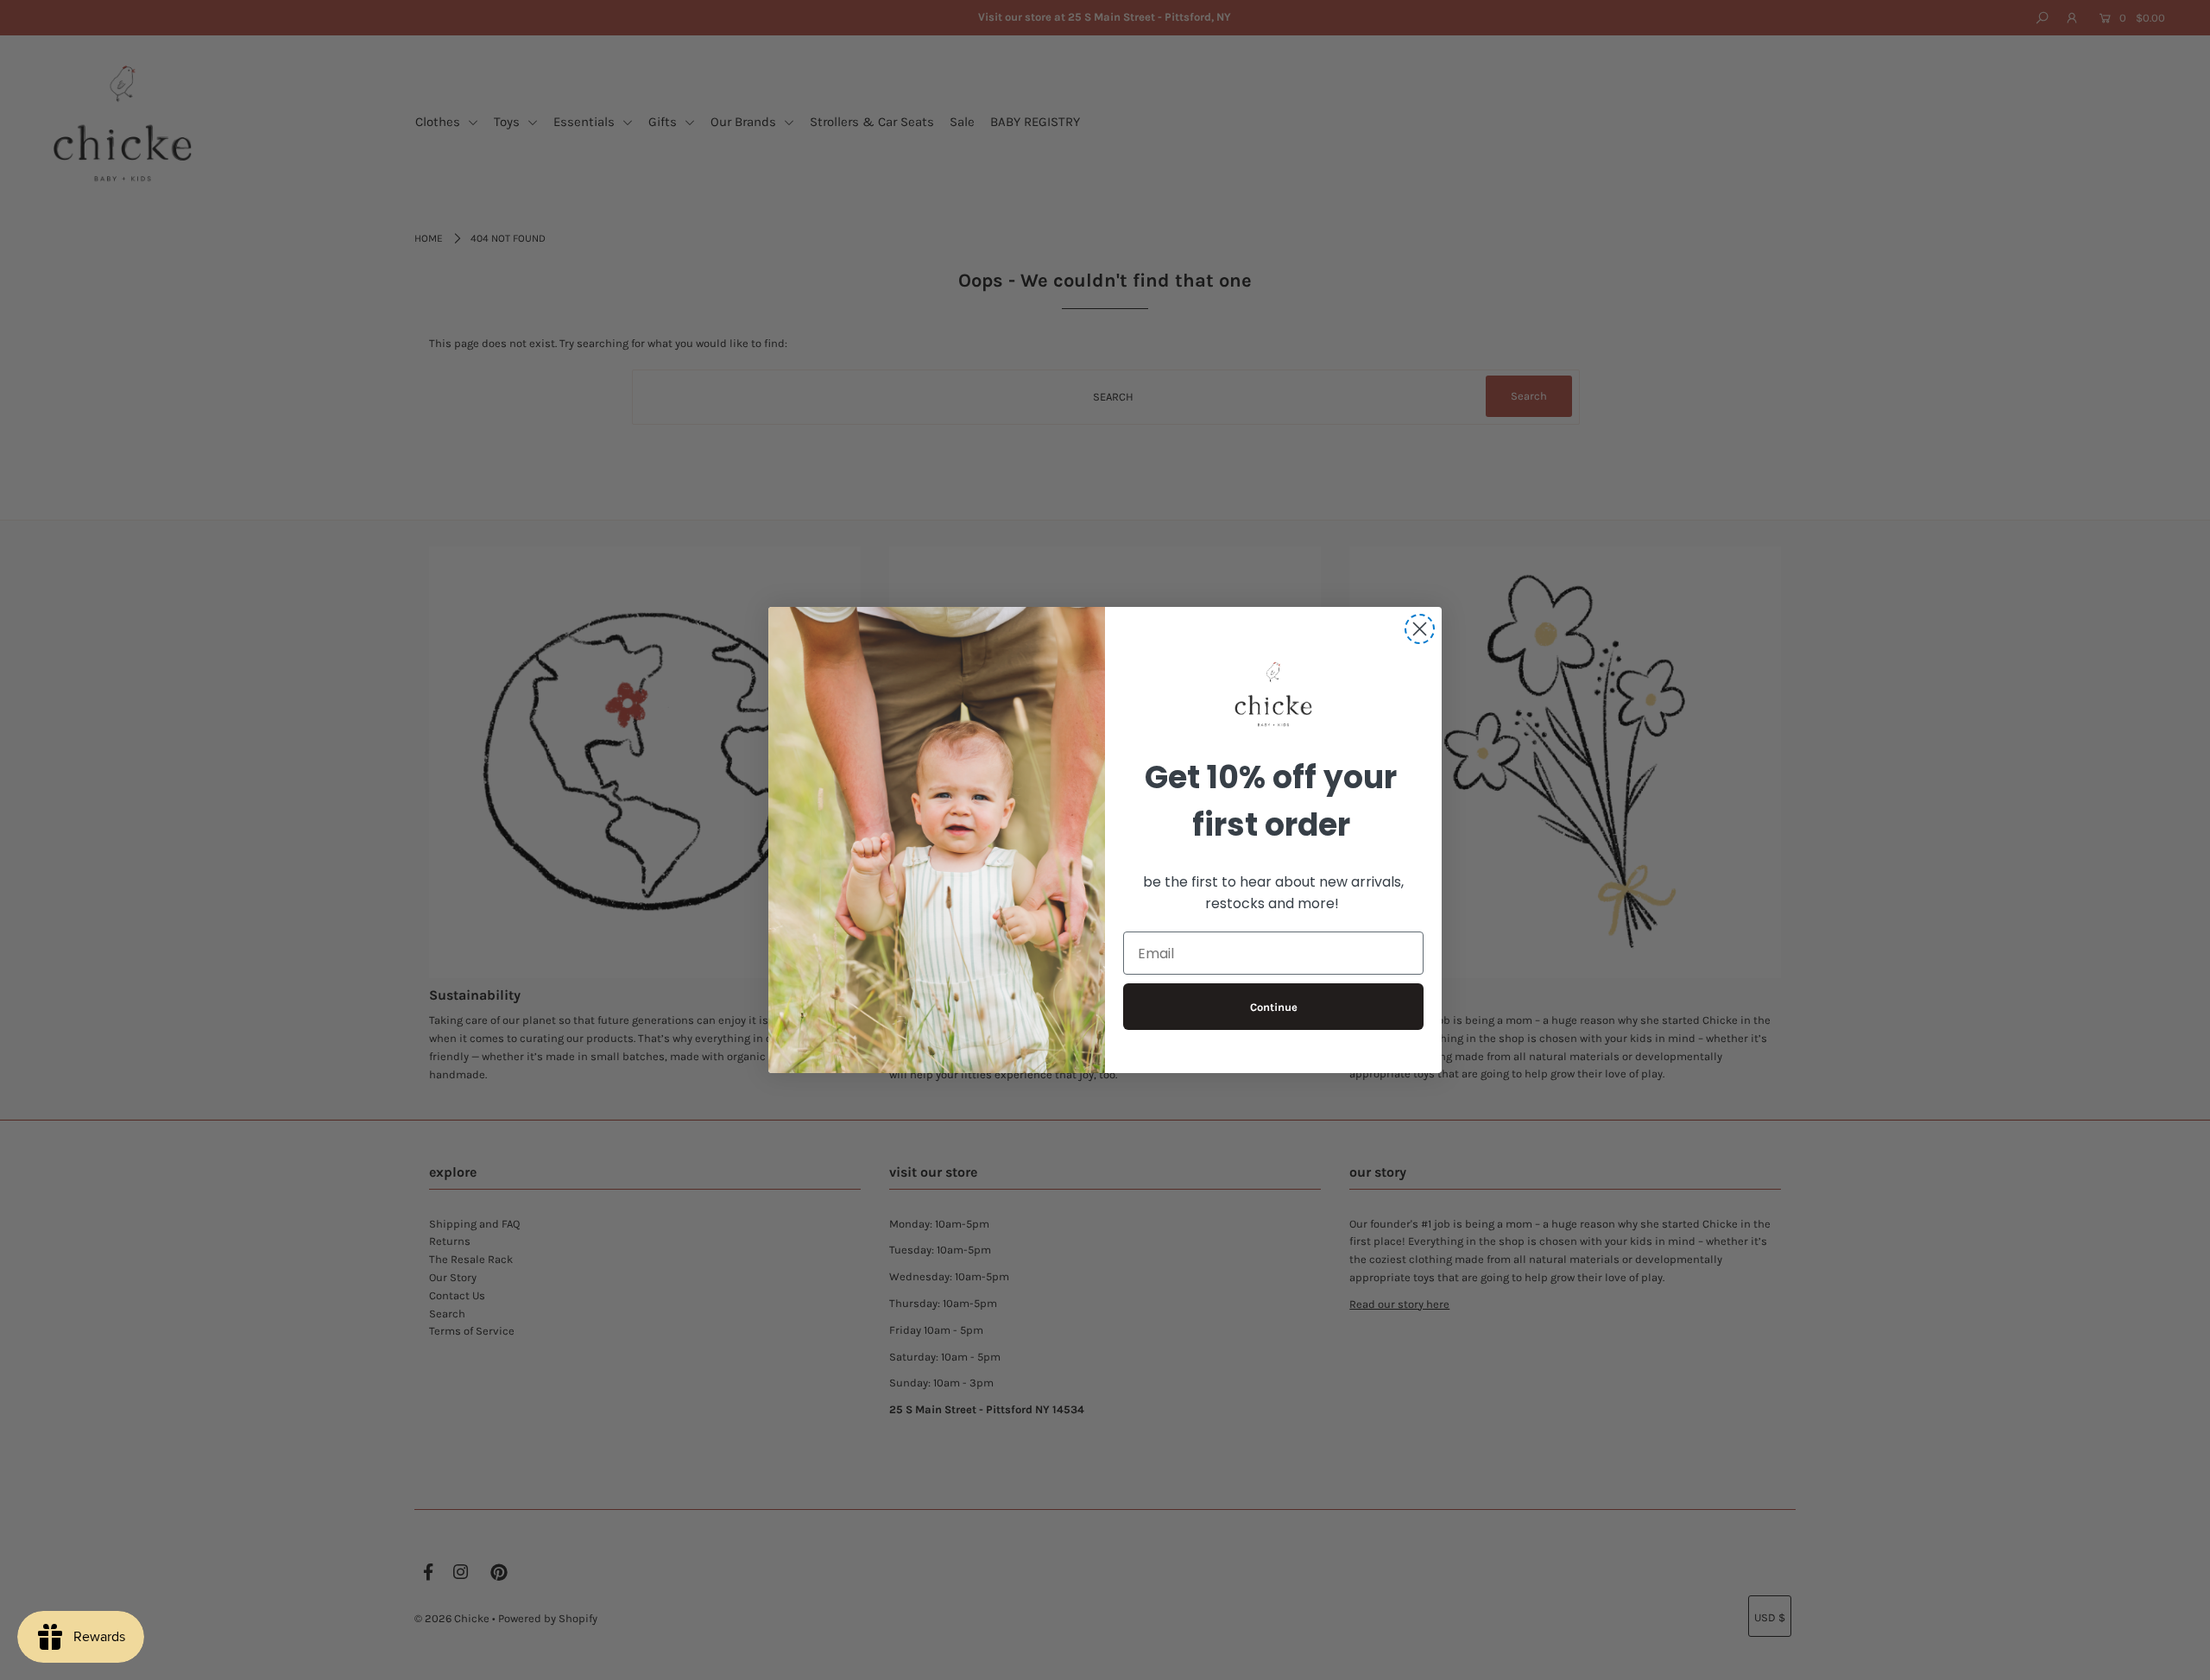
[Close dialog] (1420, 629)
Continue (1274, 1007)
